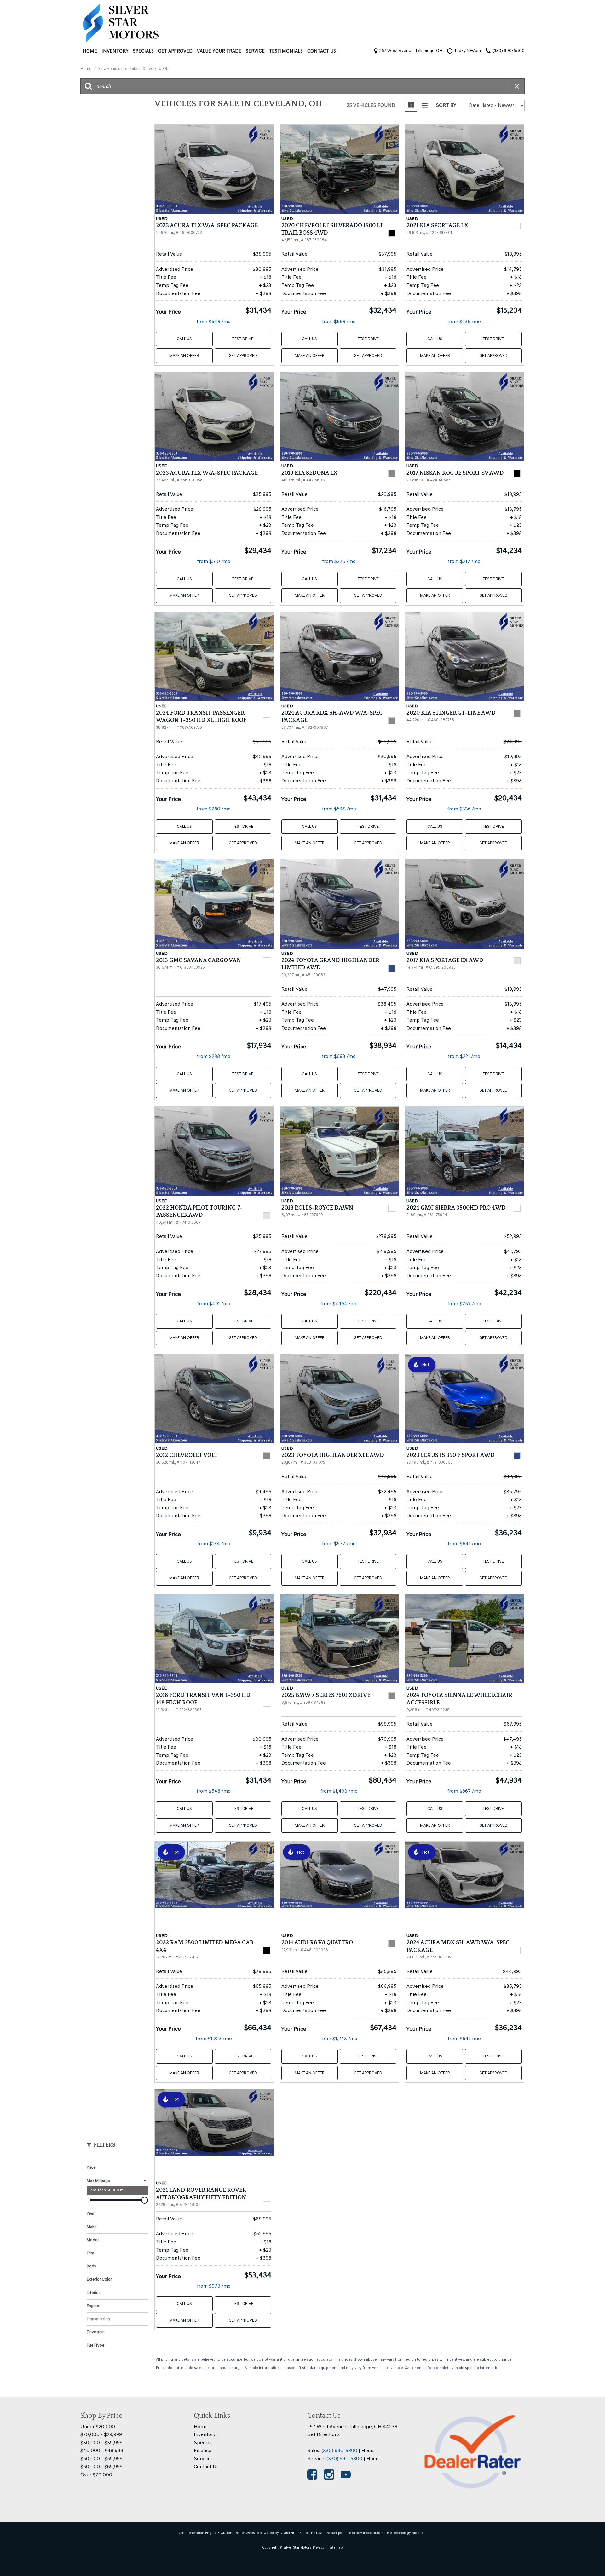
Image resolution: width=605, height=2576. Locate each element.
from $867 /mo (464, 1791)
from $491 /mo (214, 1304)
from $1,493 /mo (339, 1791)
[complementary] (586, 2557)
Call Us (184, 339)
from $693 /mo (339, 1056)
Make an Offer (184, 355)
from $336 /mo (464, 809)
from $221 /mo (464, 1056)
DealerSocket (327, 2533)
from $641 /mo (464, 1543)
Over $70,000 (96, 2475)
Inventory (115, 51)
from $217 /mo (464, 561)
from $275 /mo (339, 561)
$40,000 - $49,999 (102, 2450)
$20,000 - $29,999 (101, 2434)
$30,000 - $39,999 (101, 2443)
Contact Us (322, 51)
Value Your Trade (219, 51)
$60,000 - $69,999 (101, 2466)
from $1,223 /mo (214, 2038)
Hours (368, 2450)
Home (90, 51)
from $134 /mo (214, 1543)
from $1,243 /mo (339, 2038)
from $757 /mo (464, 1304)
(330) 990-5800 (339, 2450)
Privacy (319, 2547)
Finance (203, 2450)
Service (255, 51)
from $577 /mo (339, 1543)
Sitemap (336, 2547)
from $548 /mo (213, 321)
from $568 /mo (339, 321)
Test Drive (243, 339)
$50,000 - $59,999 (101, 2459)
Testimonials (286, 51)
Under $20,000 (98, 2426)
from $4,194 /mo (339, 1304)
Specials (143, 51)
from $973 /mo (214, 2286)
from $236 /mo (464, 321)
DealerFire (288, 2533)
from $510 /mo (214, 561)
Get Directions (323, 2434)
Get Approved (175, 51)
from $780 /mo (213, 809)
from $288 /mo (213, 1056)
